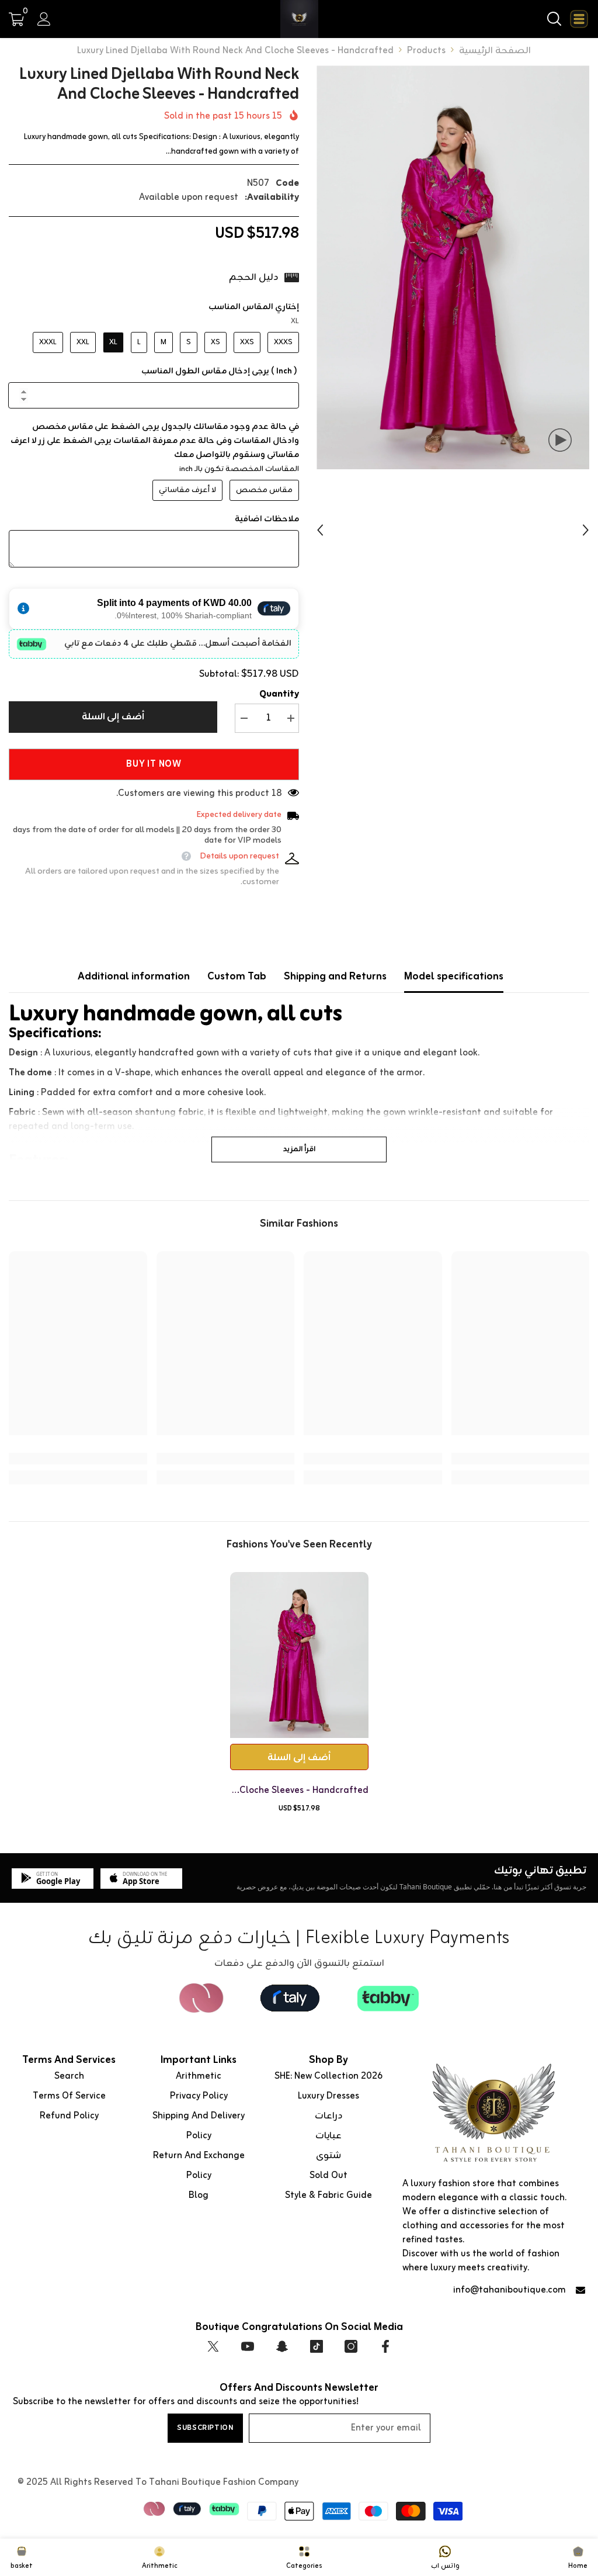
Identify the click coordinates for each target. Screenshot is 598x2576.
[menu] (579, 19)
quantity (279, 694)
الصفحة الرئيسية (495, 51)
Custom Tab (237, 977)
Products (426, 51)
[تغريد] (213, 2346)
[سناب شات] (282, 2346)
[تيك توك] (317, 2346)
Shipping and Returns (335, 977)
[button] (320, 530)
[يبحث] (554, 19)
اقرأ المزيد (299, 1149)
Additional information (134, 977)
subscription (205, 2428)
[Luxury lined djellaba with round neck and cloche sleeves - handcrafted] (299, 1655)
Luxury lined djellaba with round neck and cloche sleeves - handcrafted (299, 1791)
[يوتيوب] (248, 2346)
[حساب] (44, 19)
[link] (521, 1459)
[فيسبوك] (385, 2346)
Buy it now (154, 764)
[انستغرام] (351, 2346)
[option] (453, 267)
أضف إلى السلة (113, 717)
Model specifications (454, 977)
